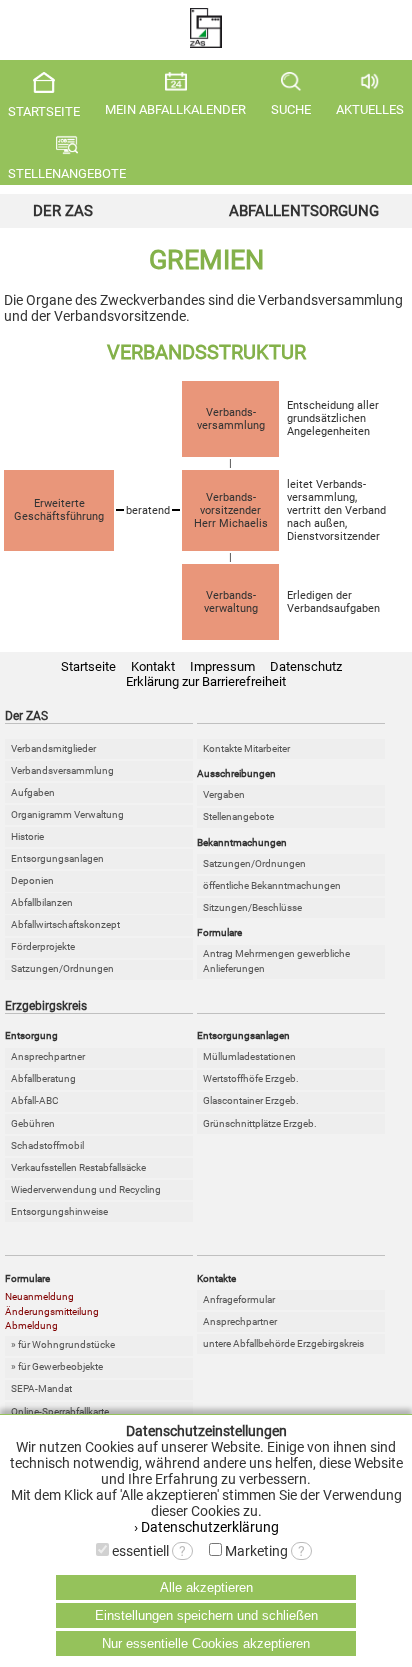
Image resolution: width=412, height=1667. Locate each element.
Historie (27, 836)
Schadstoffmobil (47, 1145)
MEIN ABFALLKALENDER (175, 109)
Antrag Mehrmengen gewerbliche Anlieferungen (276, 961)
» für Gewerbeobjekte (57, 1366)
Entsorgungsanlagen (57, 858)
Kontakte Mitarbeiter (246, 748)
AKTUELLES (370, 109)
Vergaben (224, 794)
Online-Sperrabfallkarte (60, 1411)
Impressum (222, 666)
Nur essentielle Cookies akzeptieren (206, 1643)
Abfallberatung (43, 1078)
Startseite (88, 666)
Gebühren (33, 1123)
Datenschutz (306, 666)
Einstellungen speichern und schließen (206, 1615)
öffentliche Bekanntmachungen (272, 885)
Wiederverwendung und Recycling (86, 1189)
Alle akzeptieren (206, 1587)
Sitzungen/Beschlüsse (252, 907)
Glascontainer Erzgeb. (251, 1100)
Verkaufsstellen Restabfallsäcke (78, 1167)
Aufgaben (33, 792)
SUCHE (291, 109)
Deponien (32, 880)
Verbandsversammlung (62, 770)
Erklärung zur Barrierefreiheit (206, 681)
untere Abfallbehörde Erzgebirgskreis (283, 1343)
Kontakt (153, 666)
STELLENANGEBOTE (67, 173)
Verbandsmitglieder (53, 748)
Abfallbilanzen (42, 902)
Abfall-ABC (35, 1100)
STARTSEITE (44, 111)
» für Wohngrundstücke (63, 1344)
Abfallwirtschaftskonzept (65, 924)
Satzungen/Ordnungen (62, 968)
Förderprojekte (43, 946)
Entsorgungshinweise (59, 1211)
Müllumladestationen (249, 1056)
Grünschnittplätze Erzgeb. (260, 1123)
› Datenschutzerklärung (206, 1527)
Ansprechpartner (48, 1056)
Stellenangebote (238, 816)
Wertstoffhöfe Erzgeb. (251, 1078)
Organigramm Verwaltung (67, 814)
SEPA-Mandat (41, 1388)
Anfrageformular (239, 1299)
